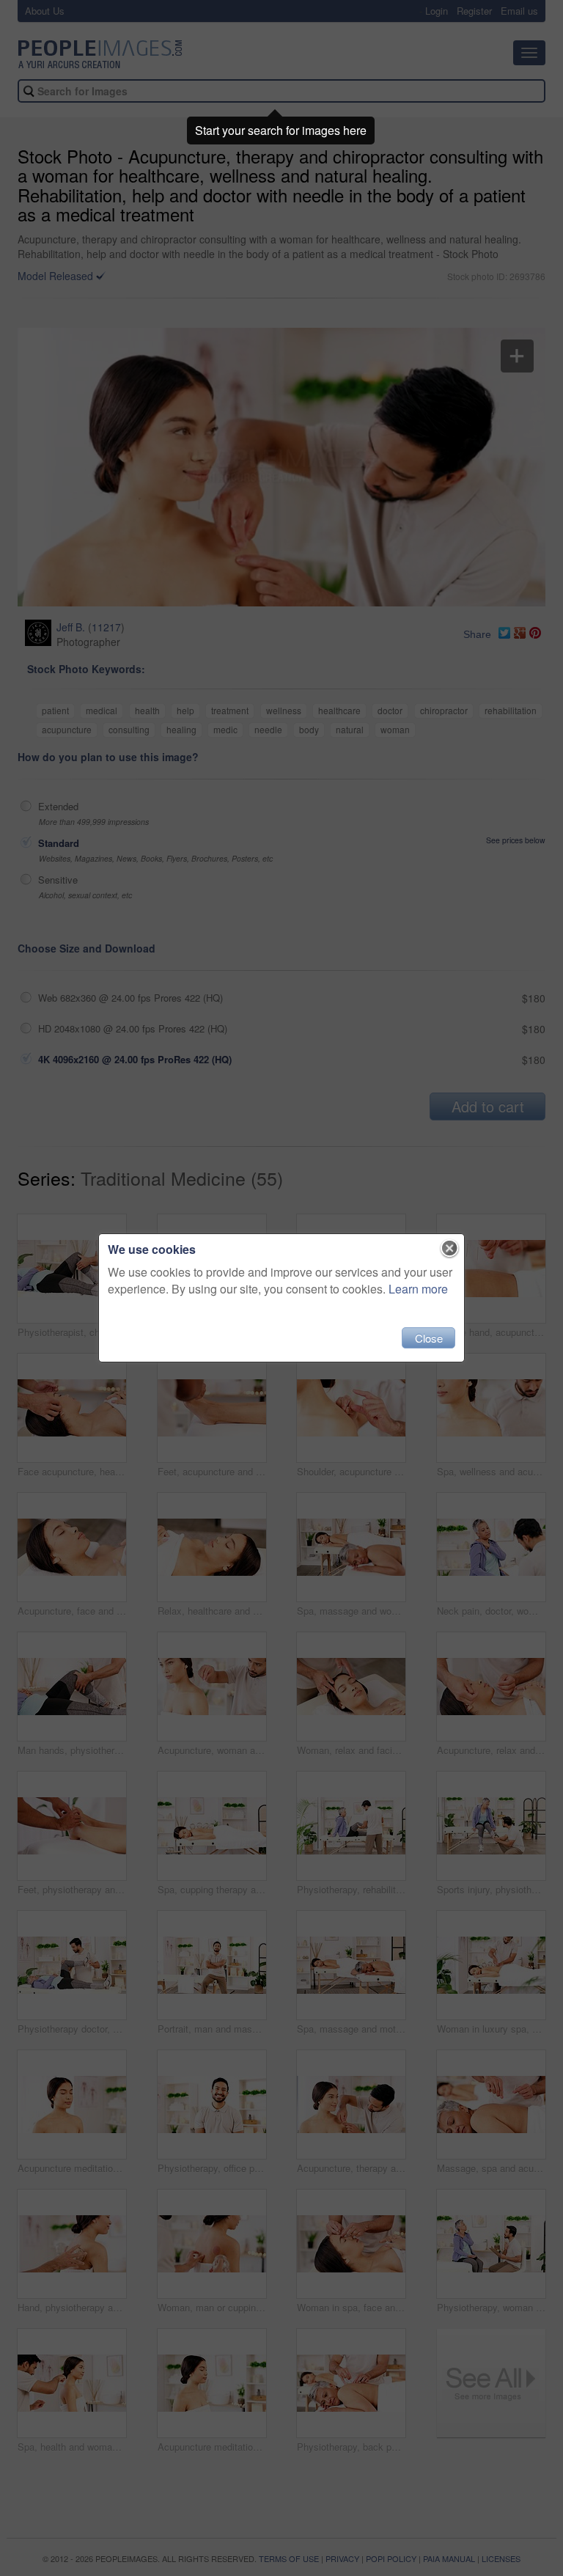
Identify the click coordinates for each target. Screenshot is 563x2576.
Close (429, 1338)
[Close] (450, 1249)
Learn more (418, 1289)
